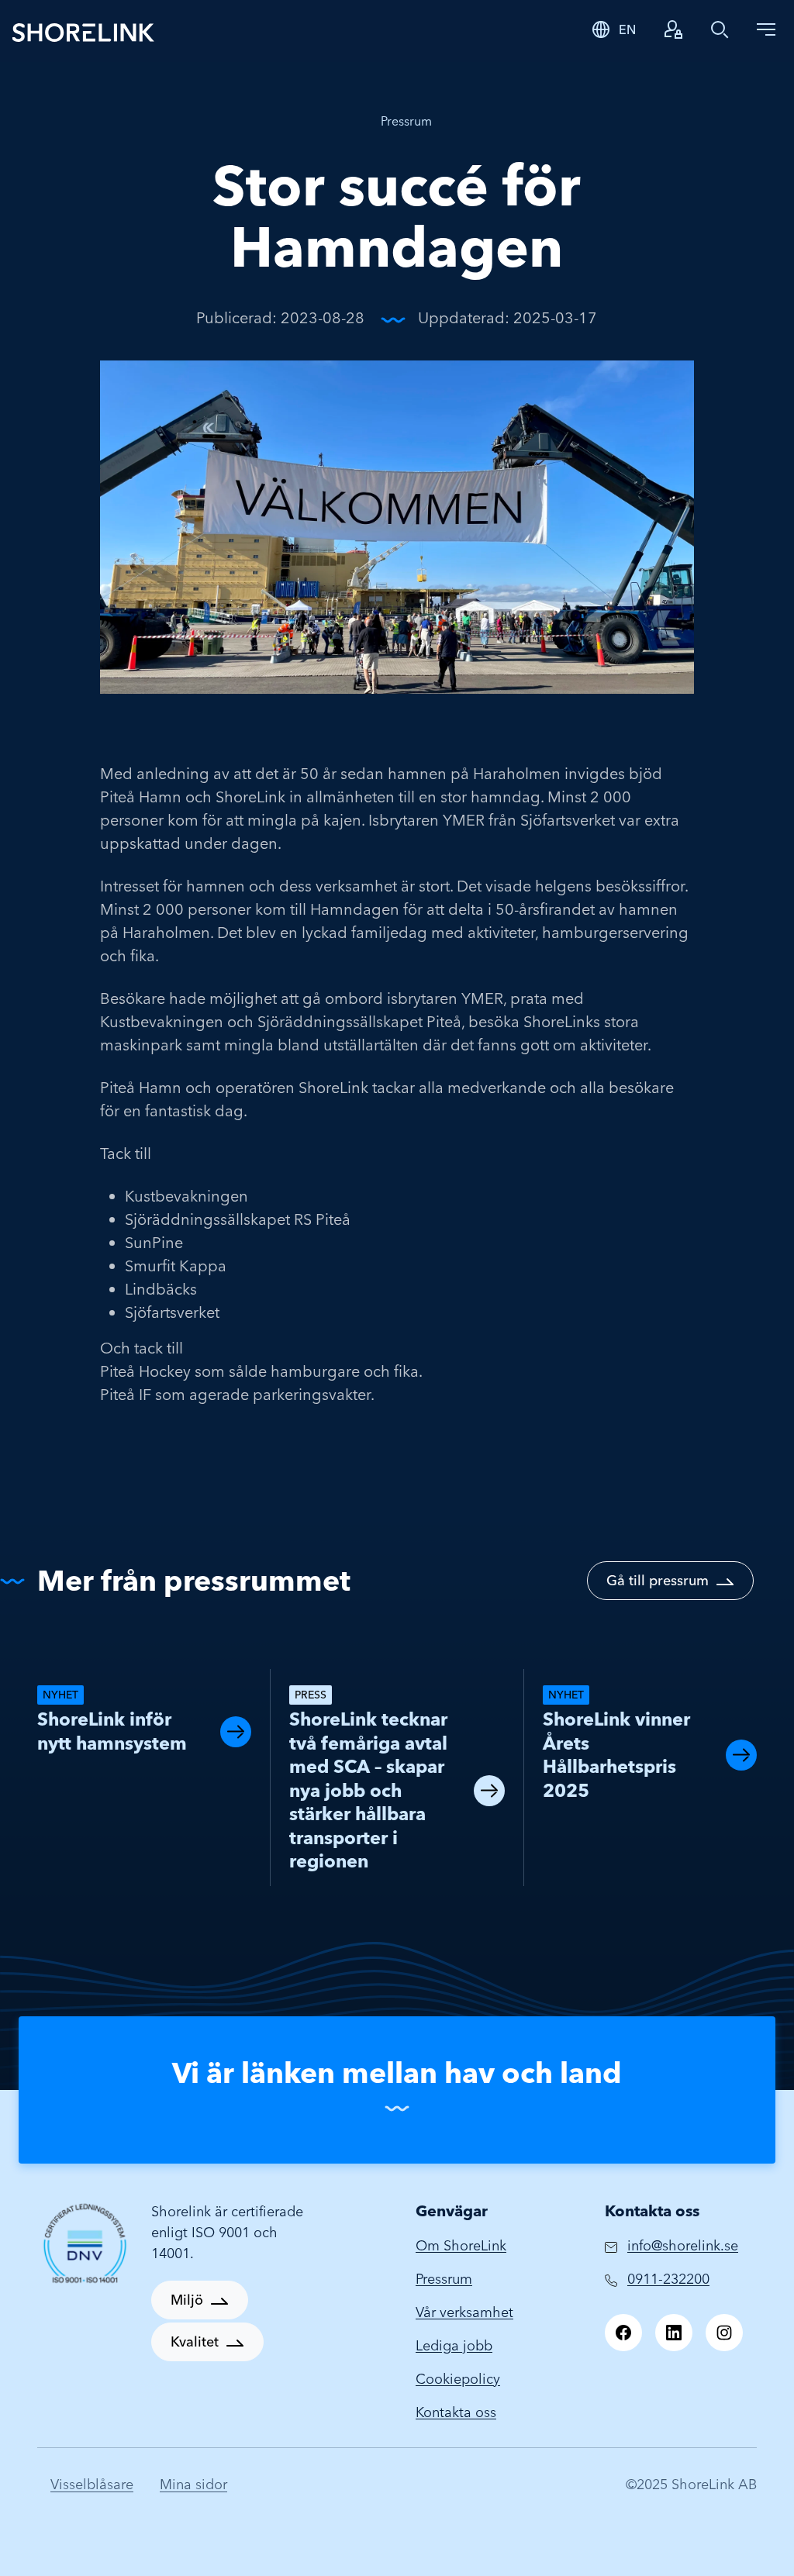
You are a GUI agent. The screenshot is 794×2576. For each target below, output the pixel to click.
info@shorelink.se (683, 2245)
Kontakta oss (456, 2412)
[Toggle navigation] (766, 29)
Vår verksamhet (464, 2312)
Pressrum (406, 121)
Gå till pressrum (658, 1580)
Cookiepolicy (458, 2379)
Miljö (187, 2300)
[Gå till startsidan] (265, 31)
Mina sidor (193, 2484)
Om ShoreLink (461, 2245)
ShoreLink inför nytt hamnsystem (112, 1731)
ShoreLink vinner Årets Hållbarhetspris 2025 (616, 1755)
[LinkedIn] (674, 2333)
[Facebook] (623, 2333)
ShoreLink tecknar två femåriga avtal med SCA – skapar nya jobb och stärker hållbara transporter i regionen (368, 1790)
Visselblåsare (92, 2484)
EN (627, 29)
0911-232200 (668, 2279)
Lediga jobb (454, 2345)
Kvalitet (195, 2342)
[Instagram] (724, 2333)
